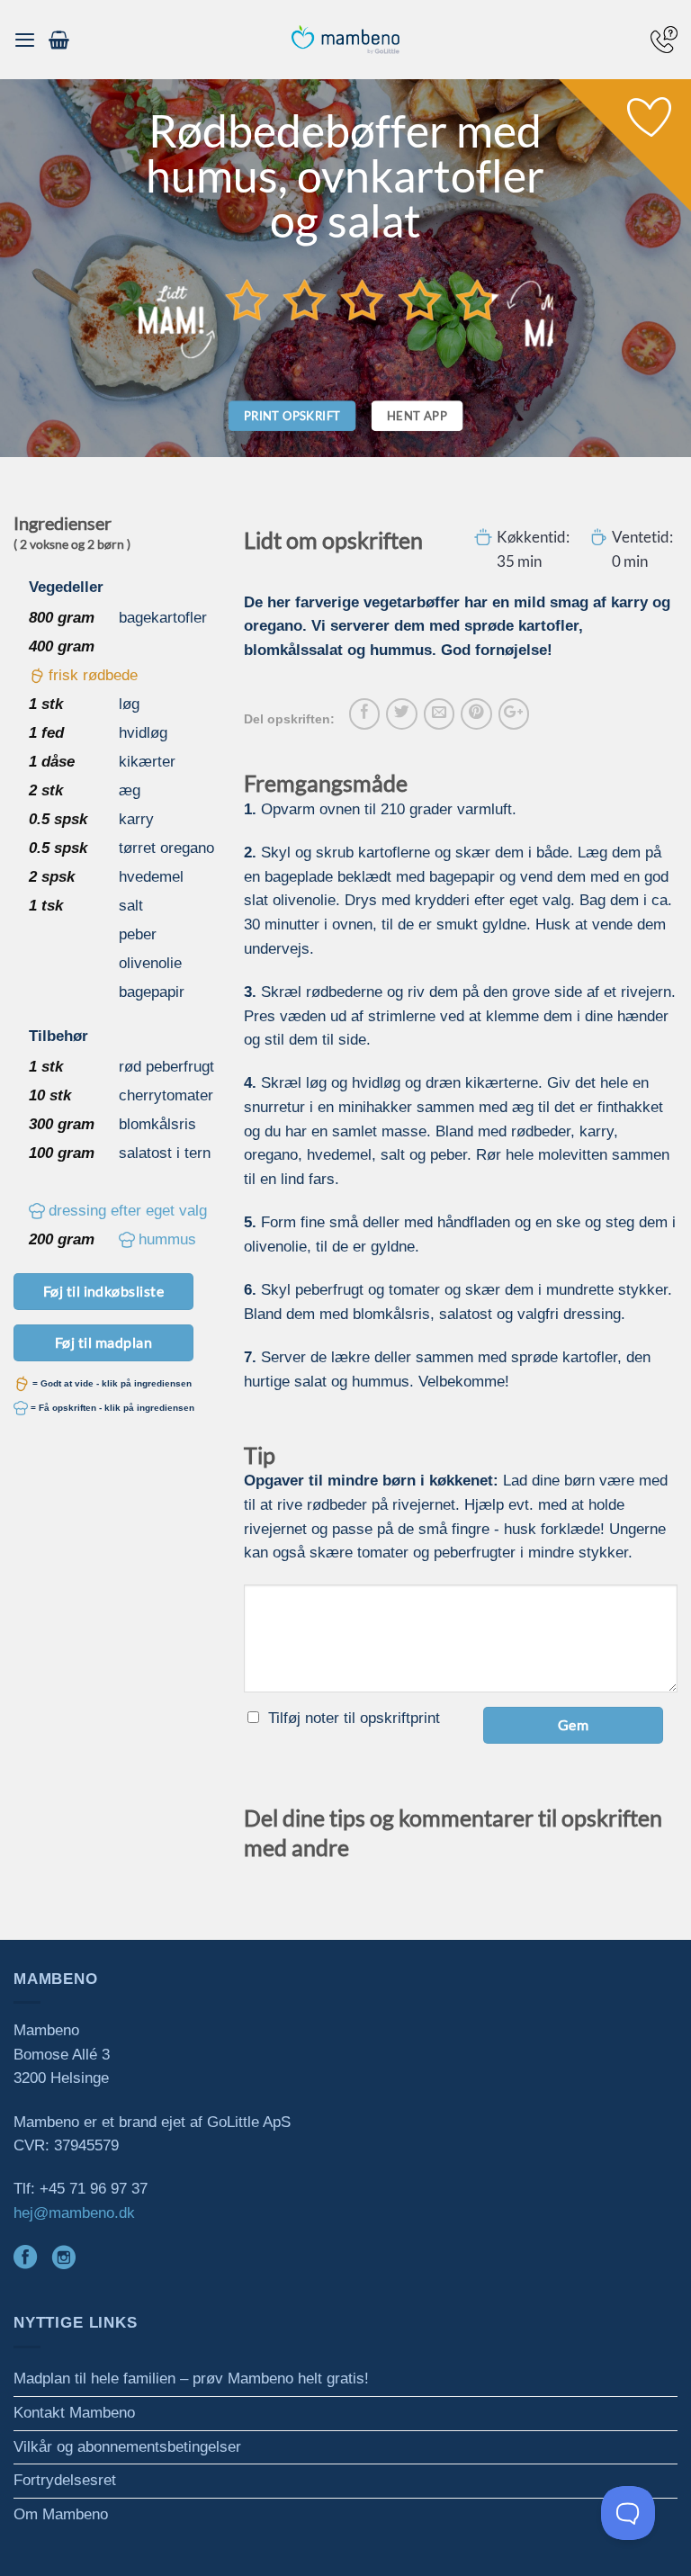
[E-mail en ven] (439, 714)
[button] (25, 40)
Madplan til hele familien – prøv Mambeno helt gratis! (191, 2379)
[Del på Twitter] (401, 714)
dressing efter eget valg (128, 1211)
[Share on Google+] (514, 714)
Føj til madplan (103, 1342)
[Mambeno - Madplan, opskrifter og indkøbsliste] (345, 40)
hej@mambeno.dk (74, 2213)
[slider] (363, 300)
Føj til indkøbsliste (104, 1291)
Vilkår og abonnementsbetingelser (127, 2447)
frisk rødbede (93, 675)
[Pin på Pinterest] (476, 714)
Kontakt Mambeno (74, 2413)
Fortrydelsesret (65, 2480)
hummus (167, 1239)
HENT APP (417, 416)
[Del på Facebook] (364, 714)
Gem (573, 1724)
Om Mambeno (61, 2514)
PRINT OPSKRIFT (292, 416)
